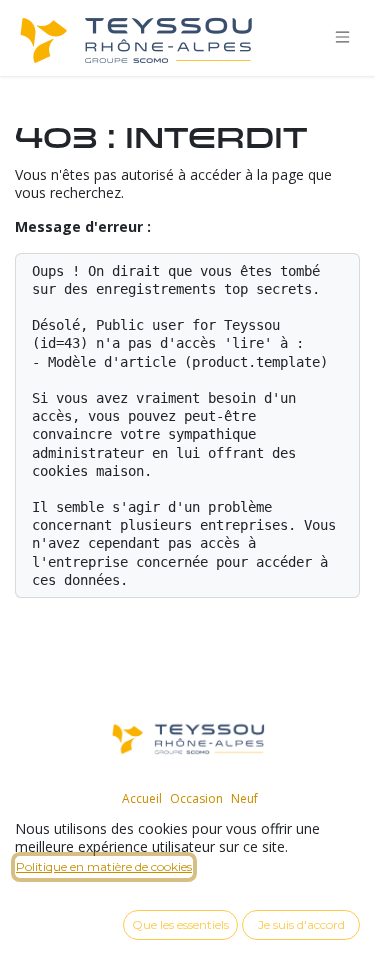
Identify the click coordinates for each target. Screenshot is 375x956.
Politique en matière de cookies (104, 866)
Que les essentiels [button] (180, 924)
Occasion (196, 798)
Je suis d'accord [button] (301, 924)
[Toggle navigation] (343, 37)
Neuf (244, 798)
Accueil (142, 798)
